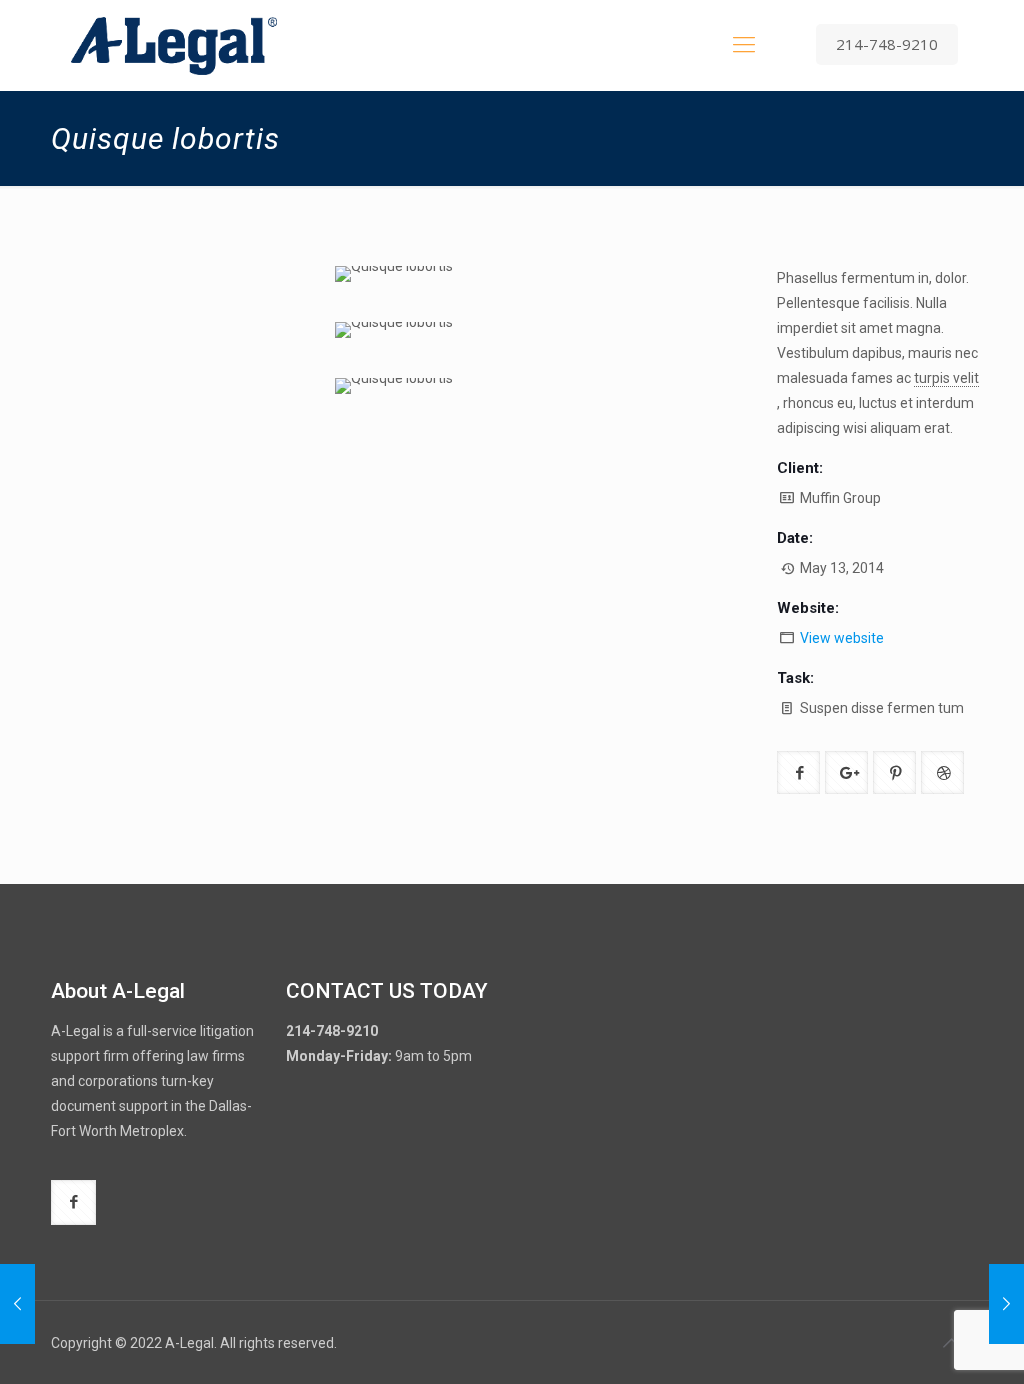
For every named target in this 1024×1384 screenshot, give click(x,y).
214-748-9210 (887, 44)
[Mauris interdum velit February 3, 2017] (17, 1304)
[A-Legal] (174, 45)
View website (842, 638)
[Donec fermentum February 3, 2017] (1006, 1304)
